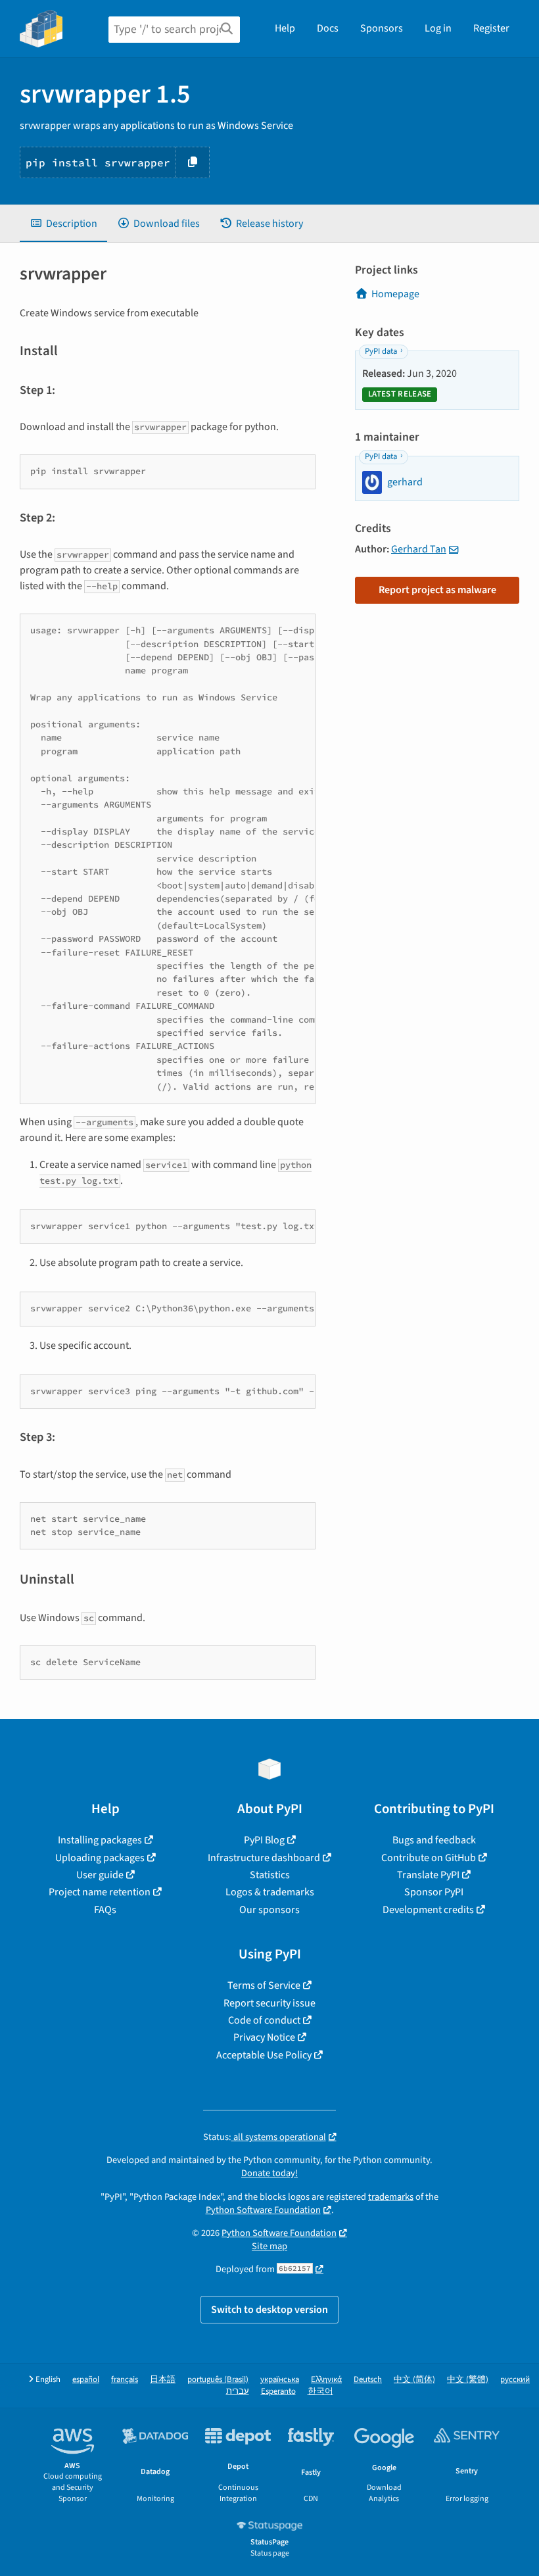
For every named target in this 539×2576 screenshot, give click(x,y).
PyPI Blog (264, 1840)
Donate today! (269, 2173)
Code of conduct (264, 2020)
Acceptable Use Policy (264, 2055)
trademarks (391, 2197)
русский (515, 2380)
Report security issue (269, 2003)
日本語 (163, 2380)
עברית (238, 2392)
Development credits (428, 1910)
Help (285, 28)
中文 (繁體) (468, 2380)
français (125, 2380)
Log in (438, 28)
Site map (269, 2246)
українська (280, 2380)
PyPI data (381, 351)
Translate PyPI (428, 1875)
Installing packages (100, 1840)
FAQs (105, 1910)
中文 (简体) (414, 2380)
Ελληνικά (326, 2380)
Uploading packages (100, 1858)
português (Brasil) (218, 2380)
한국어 (320, 2392)
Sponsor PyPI (434, 1892)
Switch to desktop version (269, 2310)
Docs (328, 28)
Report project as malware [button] (437, 590)
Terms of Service (264, 1985)
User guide (100, 1875)
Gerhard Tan (419, 549)
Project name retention (100, 1892)
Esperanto (278, 2392)
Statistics (270, 1875)
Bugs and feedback (434, 1840)
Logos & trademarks (270, 1892)
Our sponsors (269, 1910)
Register (491, 28)
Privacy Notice (264, 2037)
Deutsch (368, 2380)
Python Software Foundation (263, 2210)
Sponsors (382, 28)
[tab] (63, 224)
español (86, 2380)
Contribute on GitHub (429, 1858)
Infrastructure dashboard (264, 1858)
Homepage (395, 294)
